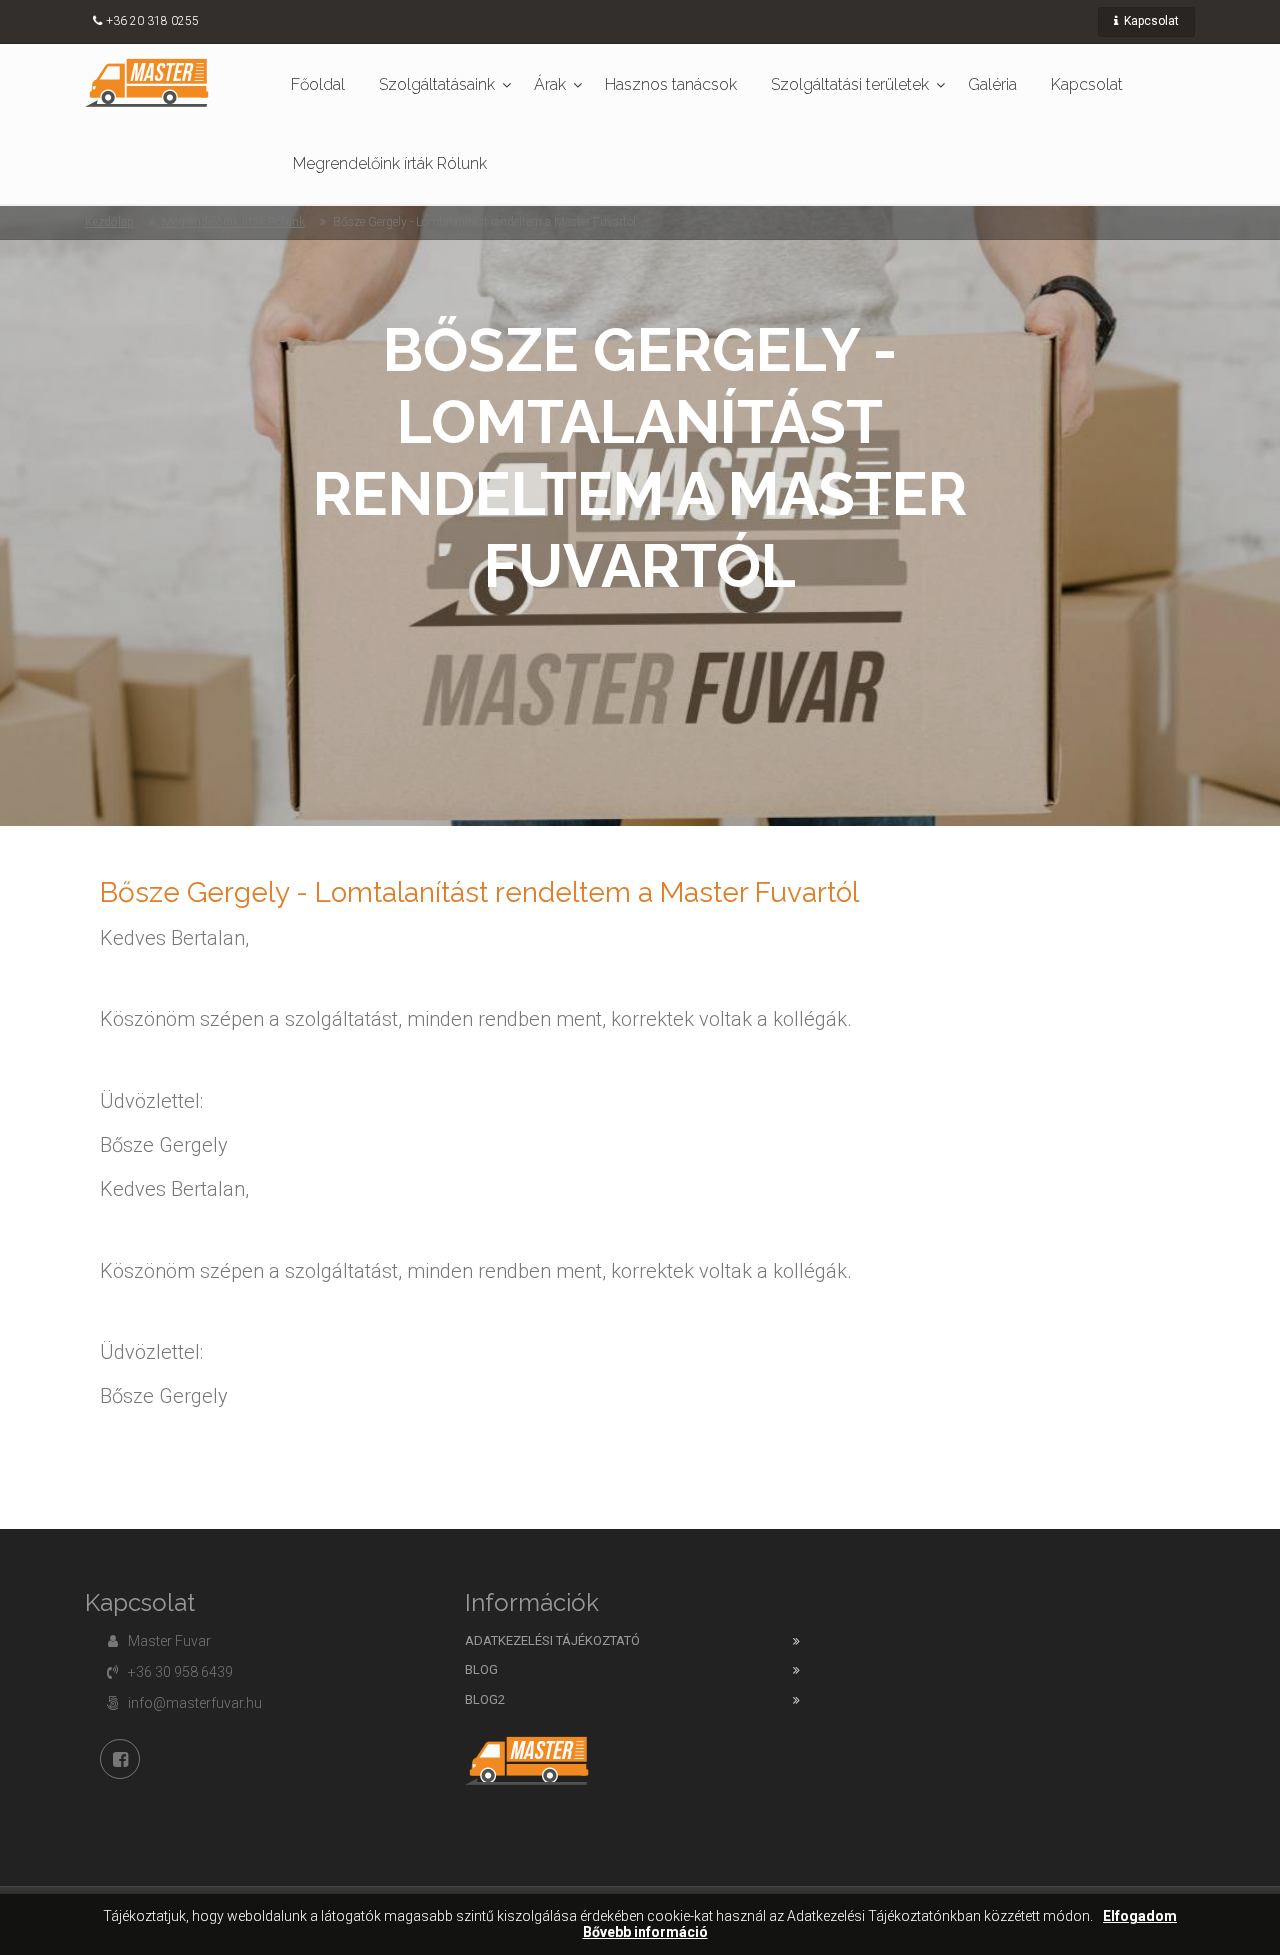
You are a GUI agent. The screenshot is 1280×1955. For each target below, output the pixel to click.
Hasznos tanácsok (671, 84)
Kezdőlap (109, 222)
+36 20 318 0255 (152, 21)
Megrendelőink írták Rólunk (390, 163)
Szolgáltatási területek (850, 84)
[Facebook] (120, 1759)
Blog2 (485, 1699)
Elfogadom (1140, 1916)
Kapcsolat (1150, 21)
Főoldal (318, 84)
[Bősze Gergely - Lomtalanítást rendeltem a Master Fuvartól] (147, 82)
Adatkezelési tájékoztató (552, 1640)
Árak (550, 84)
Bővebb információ (645, 1932)
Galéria (992, 84)
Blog (481, 1669)
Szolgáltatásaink (437, 84)
